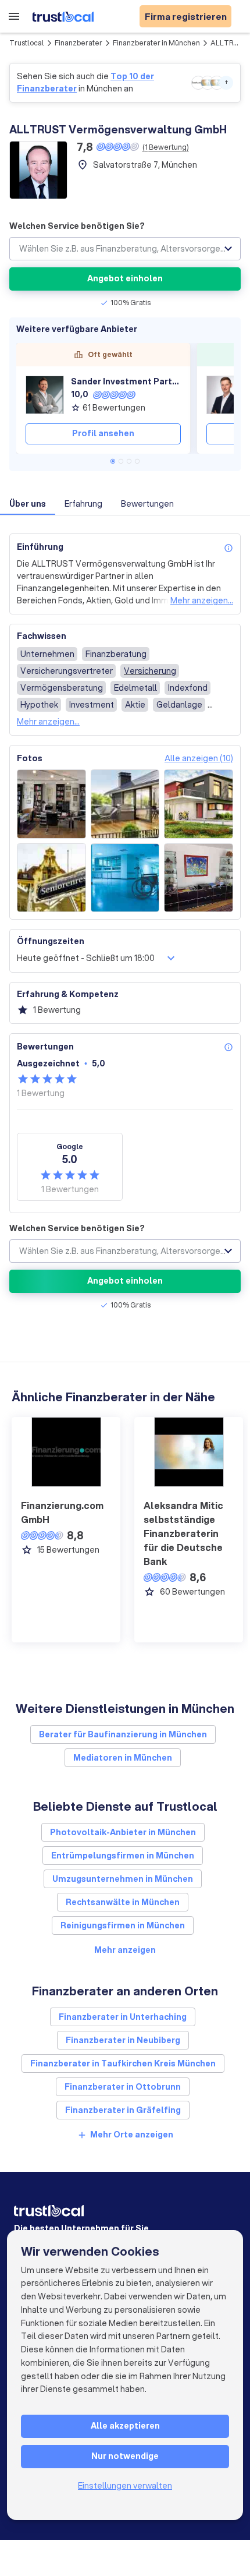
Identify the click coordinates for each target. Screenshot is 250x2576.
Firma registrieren (186, 16)
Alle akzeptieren (125, 2426)
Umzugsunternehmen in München (123, 1879)
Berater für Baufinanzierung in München (123, 1734)
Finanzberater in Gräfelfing (123, 2110)
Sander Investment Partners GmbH (126, 381)
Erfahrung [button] (83, 504)
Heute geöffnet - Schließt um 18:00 (86, 958)
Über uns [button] (28, 504)
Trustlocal (27, 43)
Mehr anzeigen (125, 1950)
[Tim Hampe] (226, 395)
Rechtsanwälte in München (123, 1902)
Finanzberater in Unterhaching (123, 2017)
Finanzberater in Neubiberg (123, 2040)
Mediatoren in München (123, 1758)
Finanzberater (78, 43)
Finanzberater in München (156, 43)
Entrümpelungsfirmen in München (123, 1856)
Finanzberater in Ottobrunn (123, 2087)
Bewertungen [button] (147, 504)
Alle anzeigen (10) (199, 758)
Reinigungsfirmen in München (123, 1925)
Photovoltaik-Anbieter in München (123, 1832)
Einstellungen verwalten (125, 2486)
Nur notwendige (125, 2456)
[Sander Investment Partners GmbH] (45, 395)
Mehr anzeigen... (202, 600)
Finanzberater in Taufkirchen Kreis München (123, 2063)
